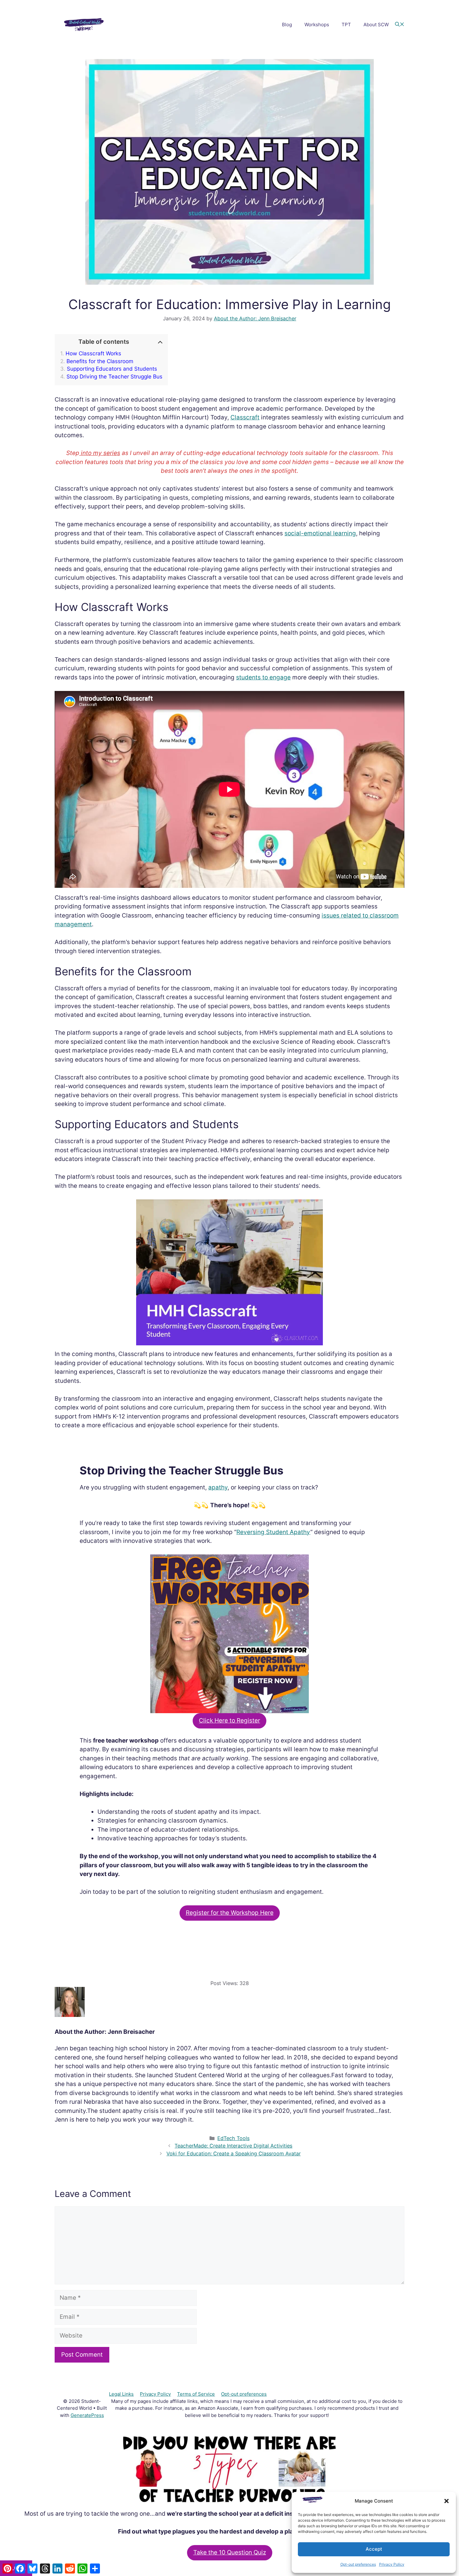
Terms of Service (196, 2394)
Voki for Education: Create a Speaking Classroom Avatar (234, 2153)
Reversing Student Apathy (273, 1532)
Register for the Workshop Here (230, 1913)
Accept (374, 2549)
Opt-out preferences (358, 2564)
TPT (346, 25)
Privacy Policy (392, 2564)
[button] (447, 2501)
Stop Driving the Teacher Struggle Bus (114, 377)
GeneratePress (87, 2415)
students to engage (263, 677)
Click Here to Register (230, 1721)
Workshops (317, 25)
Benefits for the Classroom (100, 361)
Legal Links (121, 2394)
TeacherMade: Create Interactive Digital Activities (233, 2146)
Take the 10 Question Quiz (230, 2552)
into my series (100, 453)
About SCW (376, 25)
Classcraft (245, 417)
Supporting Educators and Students (112, 369)
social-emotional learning (320, 533)
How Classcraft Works (93, 353)
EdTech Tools (233, 2138)
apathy (218, 1487)
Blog (287, 25)
